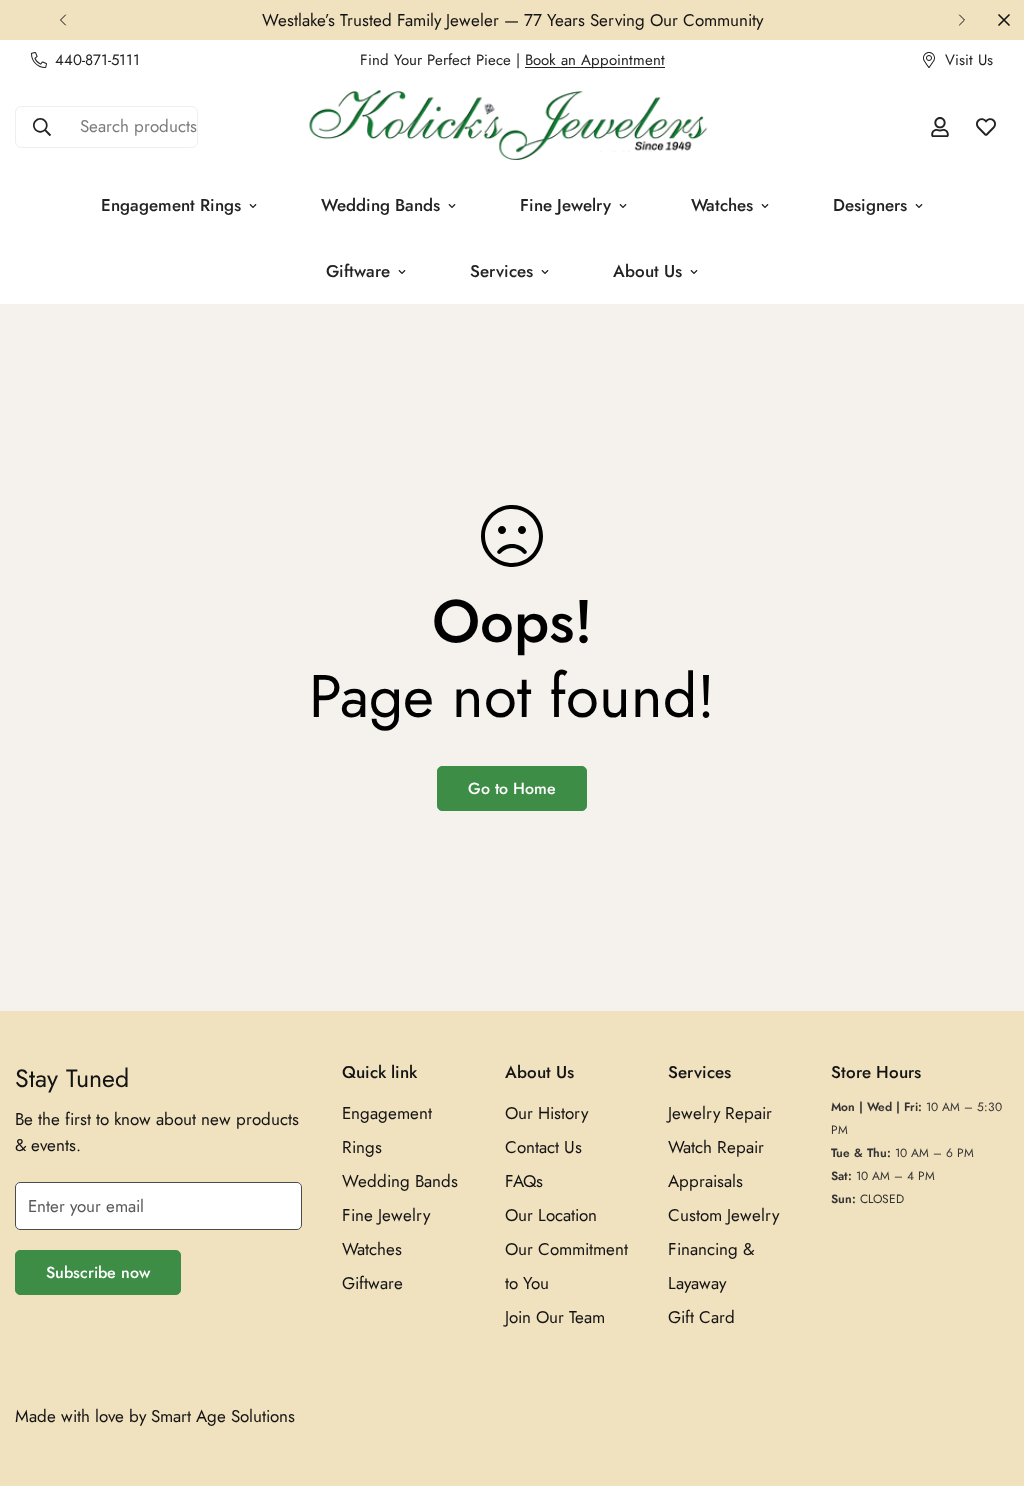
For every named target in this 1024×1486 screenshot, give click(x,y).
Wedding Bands (380, 205)
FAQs (524, 1181)
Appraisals (705, 1181)
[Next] (961, 20)
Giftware (358, 271)
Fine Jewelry (565, 205)
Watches (722, 205)
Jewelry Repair (720, 1113)
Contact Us (543, 1147)
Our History (546, 1113)
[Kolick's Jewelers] (512, 126)
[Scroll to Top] (985, 1377)
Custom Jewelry (723, 1215)
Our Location (551, 1215)
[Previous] (62, 20)
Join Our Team (555, 1317)
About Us (647, 271)
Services (501, 271)
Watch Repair (716, 1147)
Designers (870, 205)
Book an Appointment (595, 60)
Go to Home (512, 788)
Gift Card (701, 1317)
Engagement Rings (171, 205)
